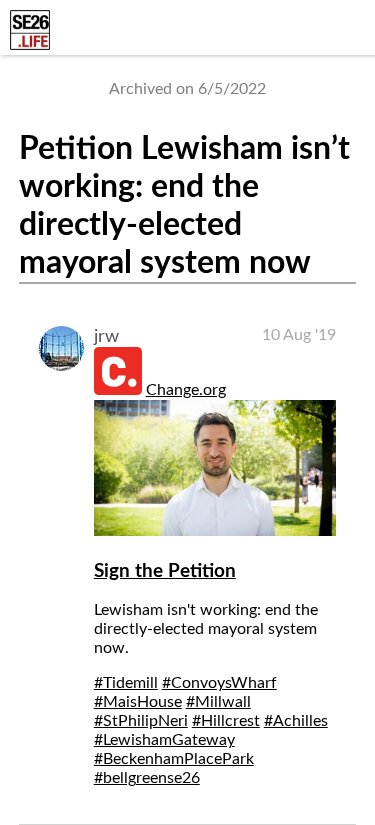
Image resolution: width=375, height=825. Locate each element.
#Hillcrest (226, 721)
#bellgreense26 (147, 778)
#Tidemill (126, 683)
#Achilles (296, 721)
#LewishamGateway (164, 740)
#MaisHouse (138, 702)
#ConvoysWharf (219, 683)
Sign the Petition (165, 571)
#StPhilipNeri (141, 721)
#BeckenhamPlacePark (174, 759)
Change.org (186, 390)
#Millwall (218, 702)
